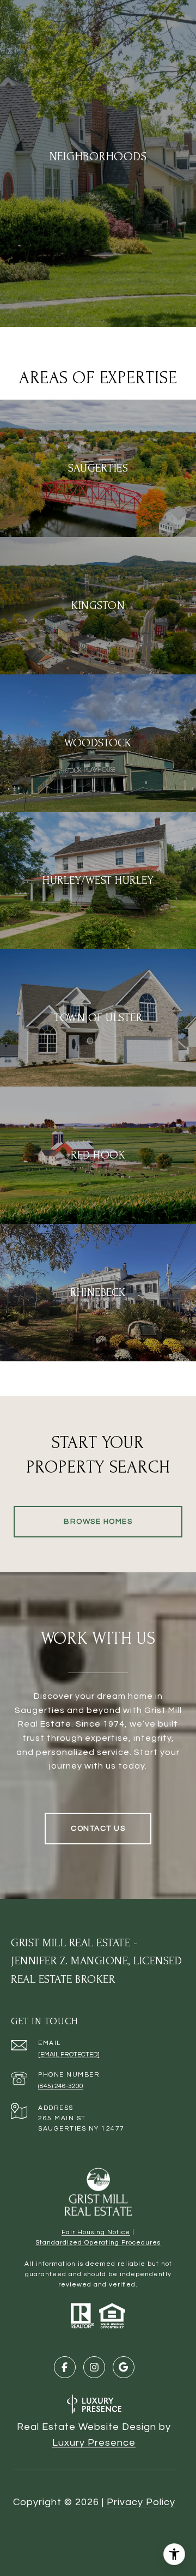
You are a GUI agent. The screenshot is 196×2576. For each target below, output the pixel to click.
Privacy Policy (141, 2502)
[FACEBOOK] (65, 2367)
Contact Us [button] (98, 1829)
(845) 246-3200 (61, 2086)
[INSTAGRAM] (94, 2367)
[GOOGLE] (124, 2367)
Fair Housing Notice (96, 2232)
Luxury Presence (94, 2443)
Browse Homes (98, 1522)
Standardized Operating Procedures (98, 2243)
